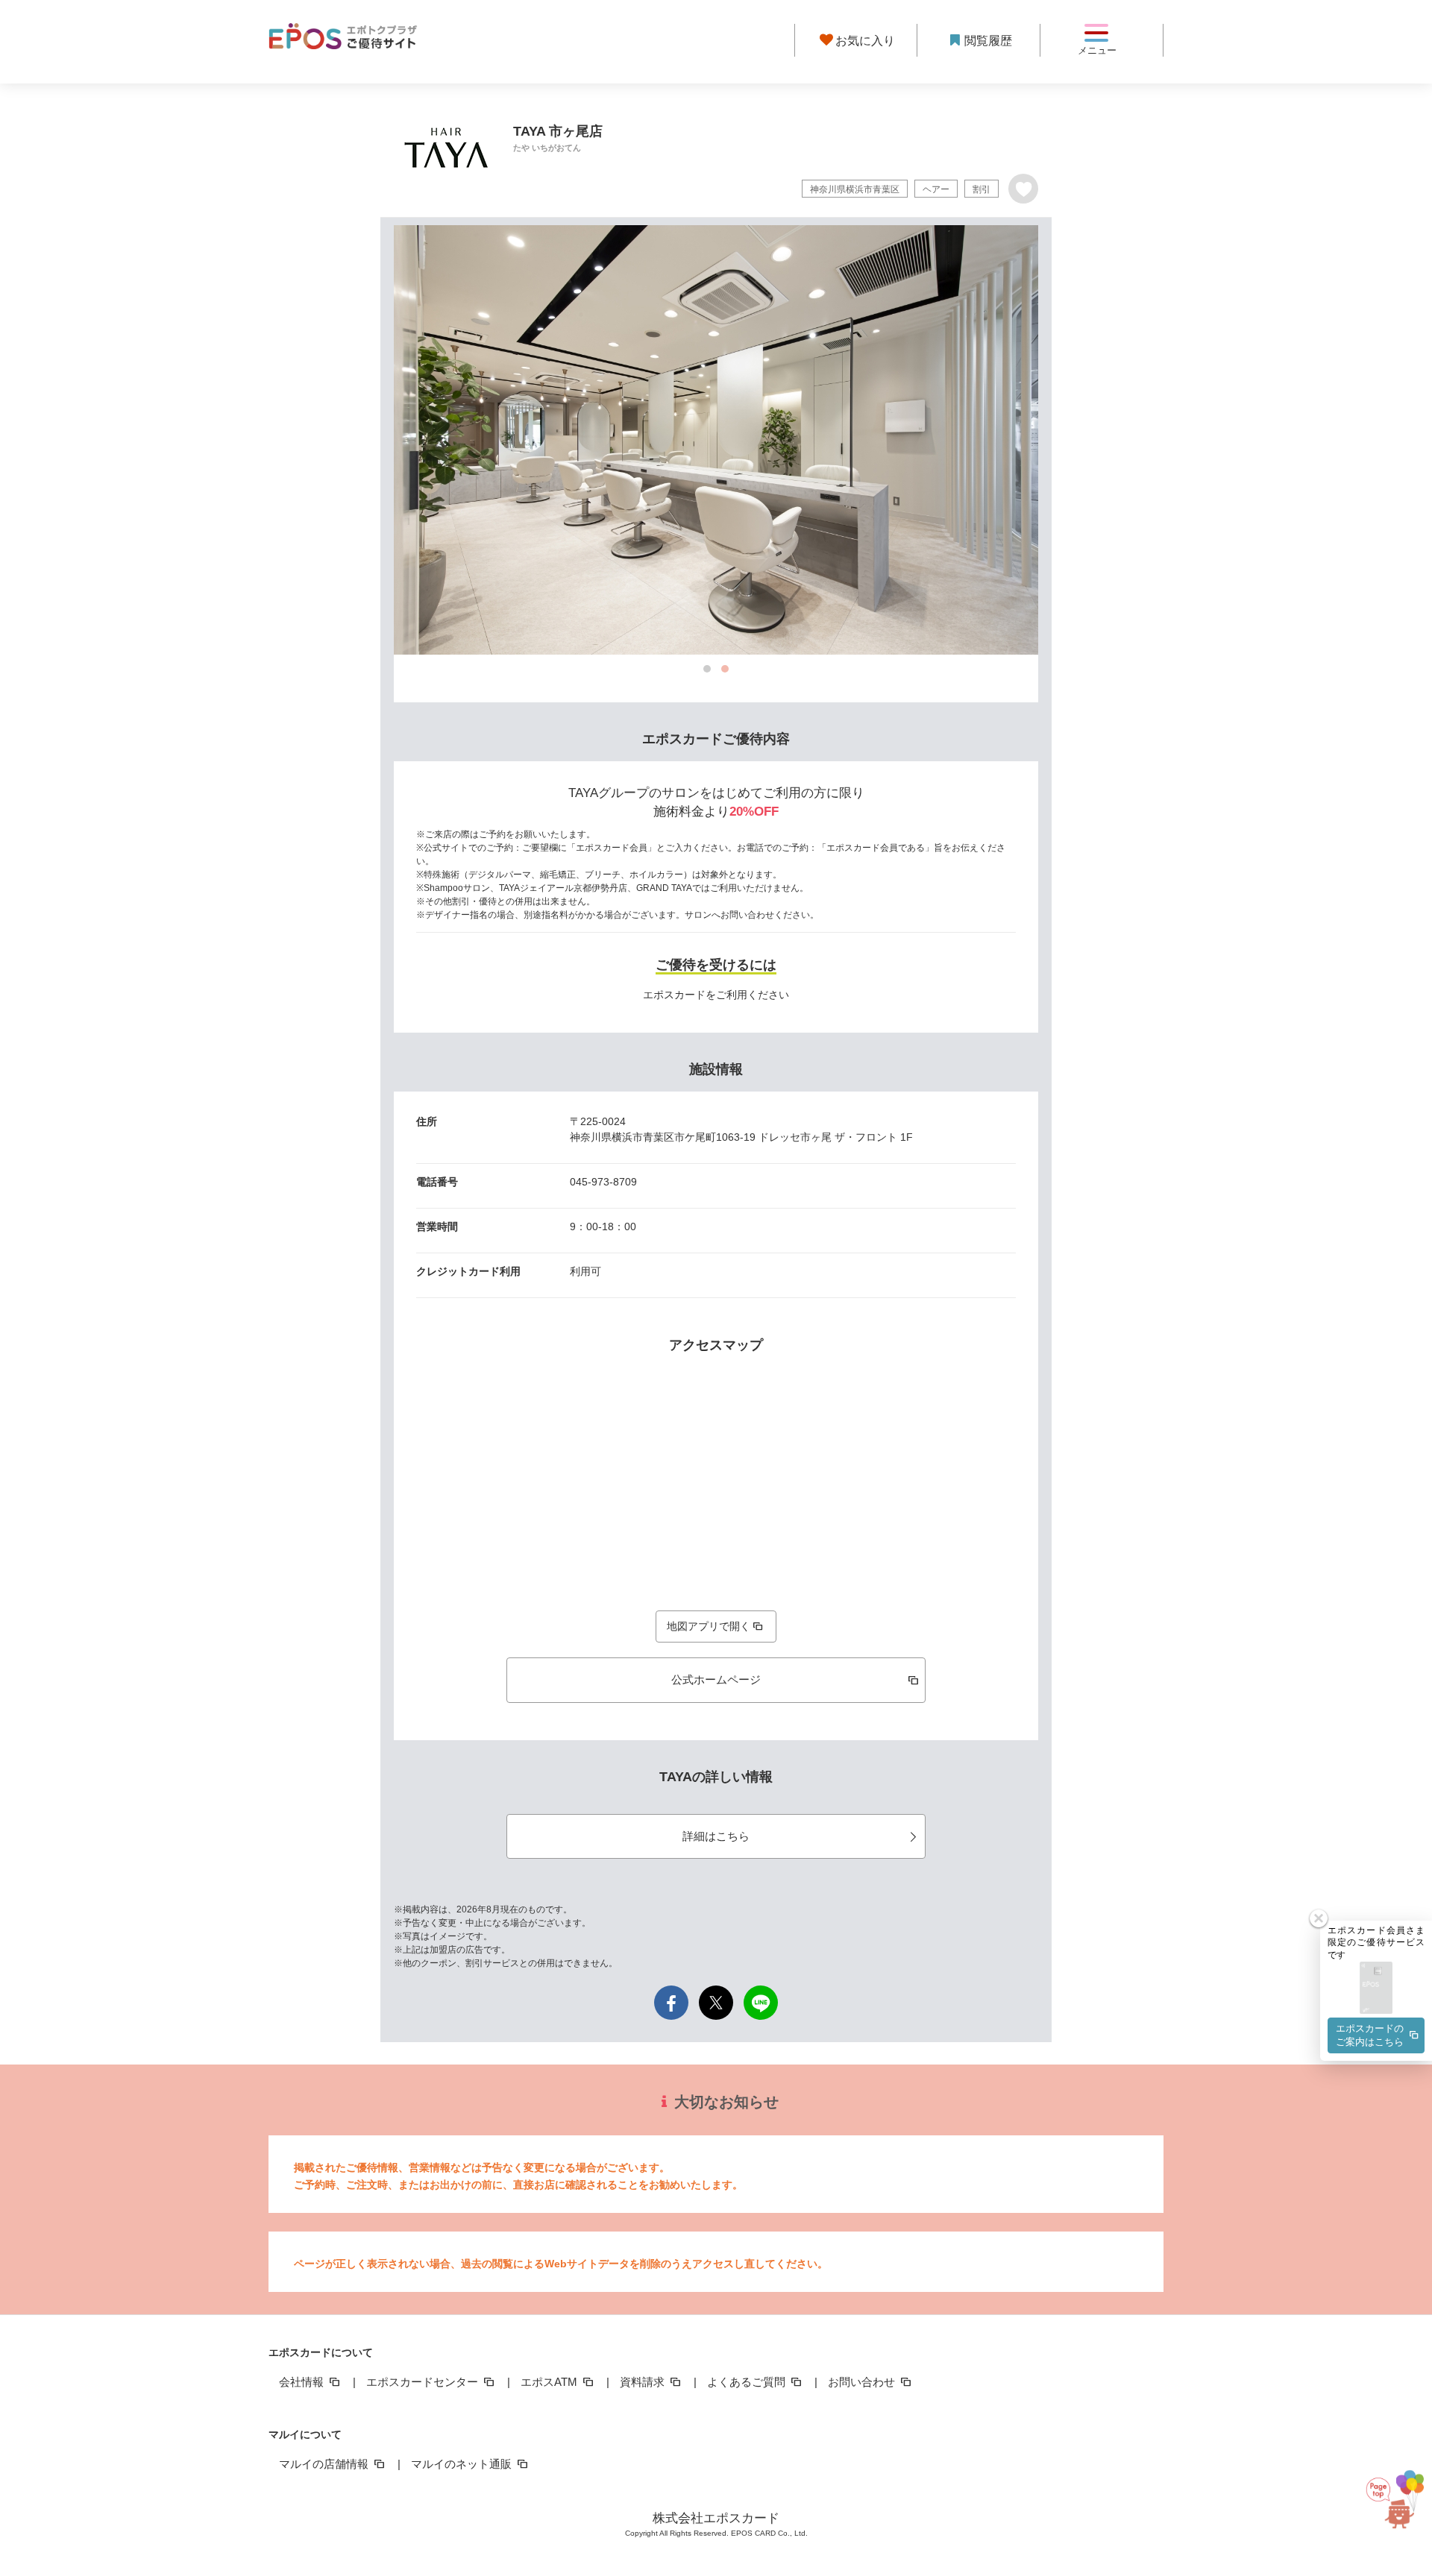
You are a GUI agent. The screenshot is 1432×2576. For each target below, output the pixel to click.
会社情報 (303, 2382)
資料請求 (644, 2382)
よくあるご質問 (748, 2382)
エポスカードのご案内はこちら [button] (1370, 2035)
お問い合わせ (863, 2382)
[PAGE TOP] (1390, 2509)
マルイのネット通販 (463, 2464)
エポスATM (550, 2382)
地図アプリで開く (709, 1626)
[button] (1376, 1989)
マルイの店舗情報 (325, 2464)
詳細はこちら (716, 1836)
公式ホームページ (716, 1679)
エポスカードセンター (424, 2382)
